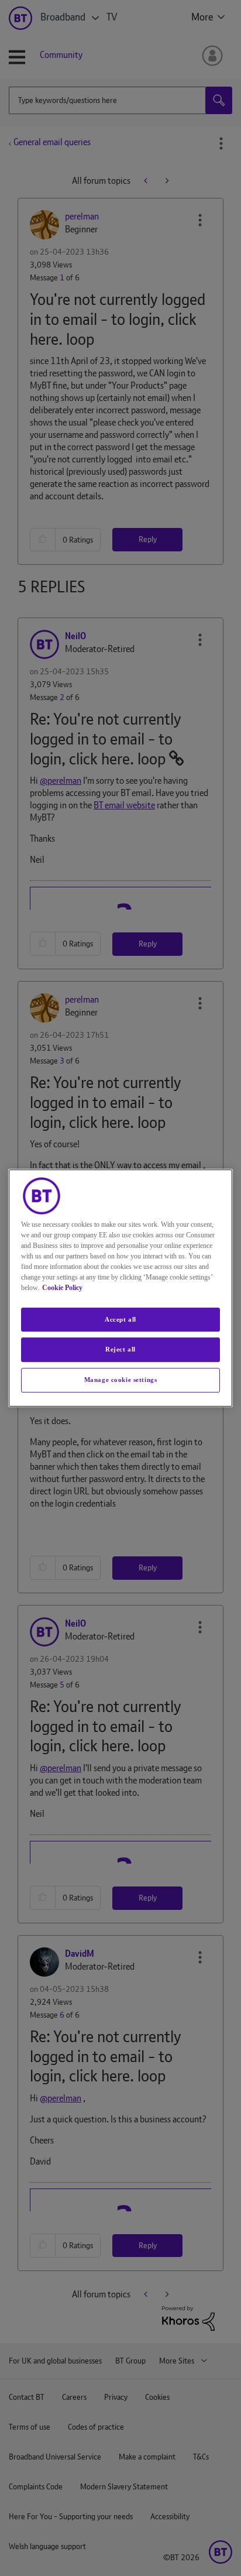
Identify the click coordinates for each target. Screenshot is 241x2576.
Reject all (120, 1350)
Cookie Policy (62, 1288)
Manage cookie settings (121, 1380)
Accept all (120, 1319)
